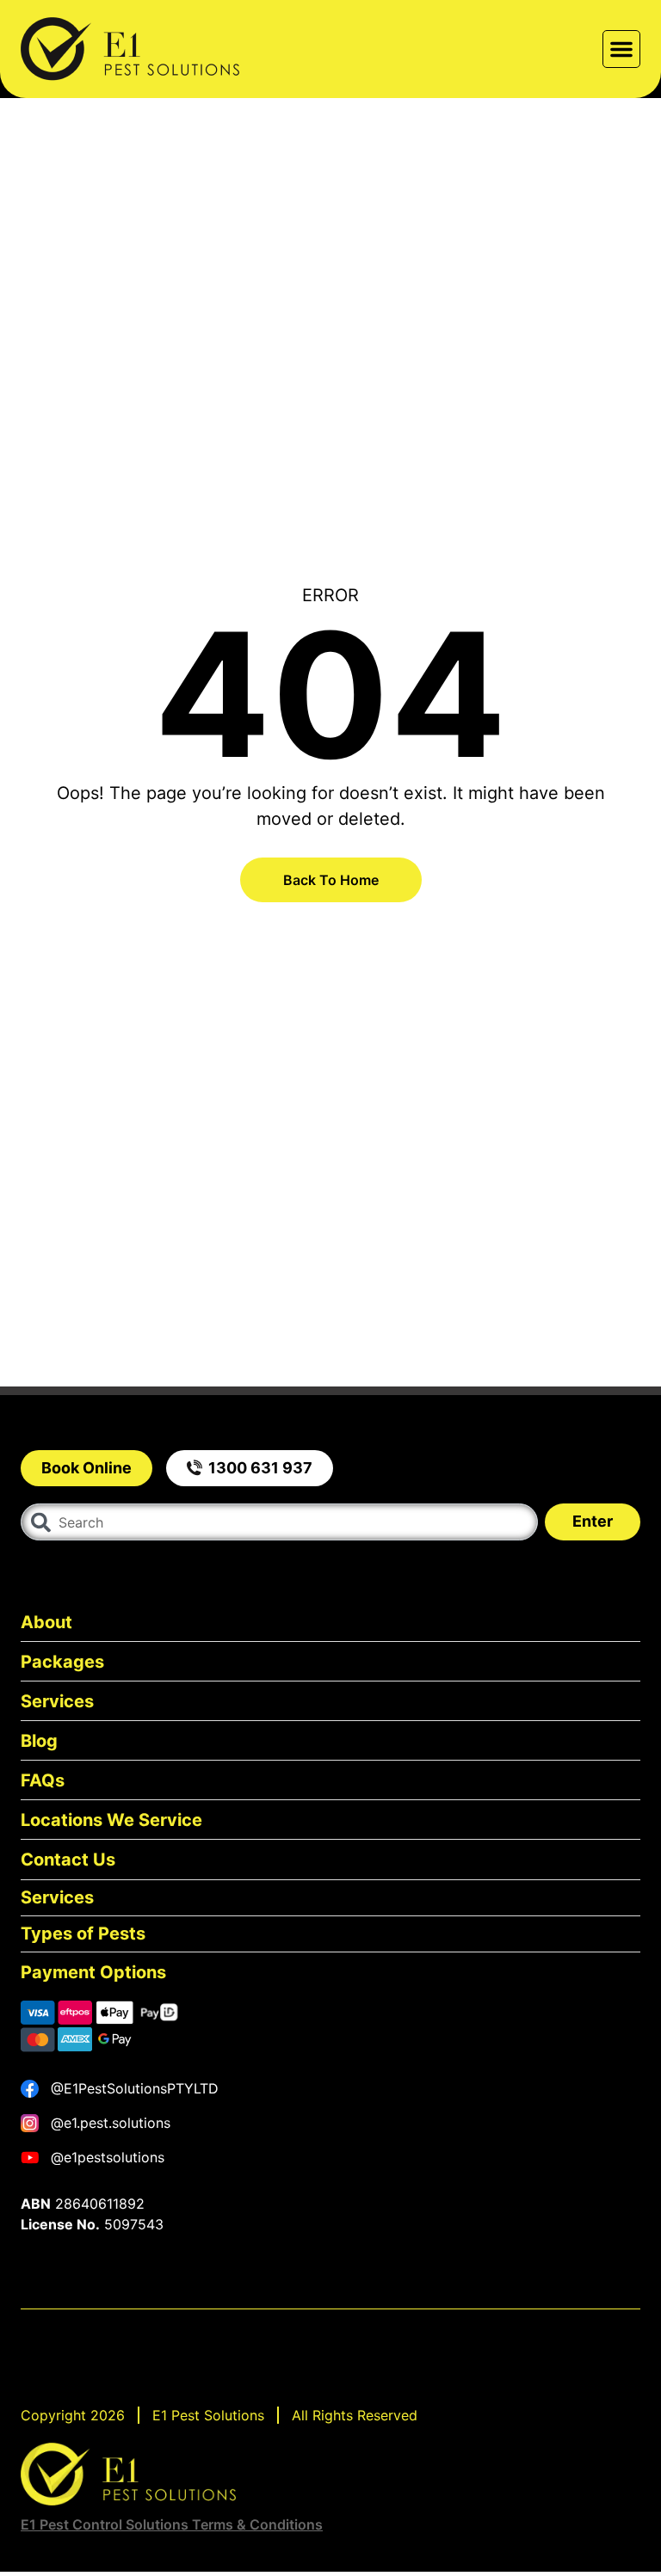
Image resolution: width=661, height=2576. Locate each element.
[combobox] (279, 1522)
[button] (621, 49)
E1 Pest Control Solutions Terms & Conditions (172, 2524)
